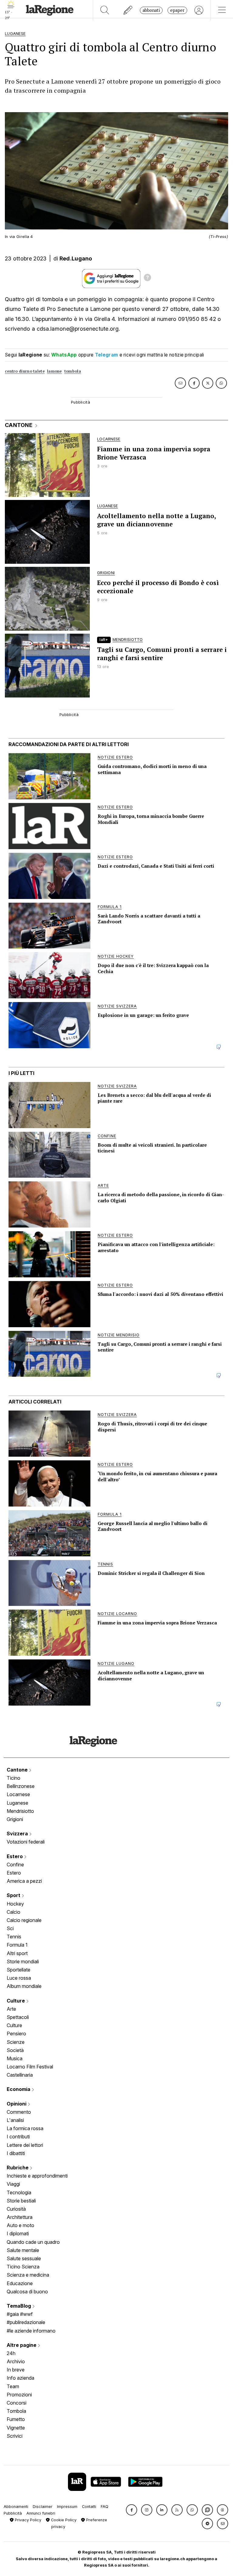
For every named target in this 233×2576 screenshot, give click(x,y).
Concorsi (17, 2403)
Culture (16, 2001)
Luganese (17, 1803)
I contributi (18, 2137)
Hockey (15, 1904)
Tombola (16, 2411)
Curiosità (16, 2209)
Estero (15, 1856)
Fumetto (16, 2419)
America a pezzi (24, 1881)
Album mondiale (24, 1986)
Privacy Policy (27, 2520)
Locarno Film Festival (30, 2067)
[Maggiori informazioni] (147, 278)
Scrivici (15, 2436)
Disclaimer (43, 2507)
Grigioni (15, 1819)
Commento (19, 2112)
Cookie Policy (63, 2520)
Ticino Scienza (23, 2267)
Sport (14, 1895)
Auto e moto (20, 2225)
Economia (19, 2089)
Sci (10, 1928)
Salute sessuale (24, 2258)
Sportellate (19, 1970)
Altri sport (17, 1953)
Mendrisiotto (20, 1811)
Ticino (14, 1778)
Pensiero (16, 2034)
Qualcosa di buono (27, 2292)
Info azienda (20, 2378)
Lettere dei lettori (25, 2145)
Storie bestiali (21, 2201)
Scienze (16, 2042)
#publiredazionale (26, 2322)
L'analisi (15, 2120)
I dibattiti (16, 2153)
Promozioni (19, 2395)
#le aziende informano (31, 2331)
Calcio (14, 1912)
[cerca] (105, 10)
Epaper (177, 10)
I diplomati (18, 2233)
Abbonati (151, 10)
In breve (16, 2370)
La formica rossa (25, 2128)
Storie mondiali (23, 1961)
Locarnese (18, 1794)
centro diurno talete (25, 371)
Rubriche (18, 2168)
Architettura (20, 2217)
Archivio (16, 2361)
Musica (15, 2058)
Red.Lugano (76, 258)
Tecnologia (19, 2192)
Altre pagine (22, 2345)
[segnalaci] (128, 10)
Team (13, 2386)
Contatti (89, 2507)
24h (11, 2353)
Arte (11, 2009)
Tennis (14, 1937)
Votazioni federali (26, 1842)
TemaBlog (19, 2306)
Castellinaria (20, 2075)
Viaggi (13, 2184)
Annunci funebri (41, 2513)
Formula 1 (17, 1945)
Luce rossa (19, 1978)
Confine (15, 1865)
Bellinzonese (21, 1786)
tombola (73, 371)
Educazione (20, 2283)
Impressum (67, 2507)
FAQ (105, 2507)
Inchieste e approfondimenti (37, 2176)
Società (15, 2050)
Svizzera (18, 1834)
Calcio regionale (24, 1920)
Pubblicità (13, 2513)
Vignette (16, 2428)
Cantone (18, 1770)
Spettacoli (18, 2017)
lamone (54, 371)
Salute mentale (23, 2250)
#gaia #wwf (20, 2314)
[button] (132, 2510)
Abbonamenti (16, 2507)
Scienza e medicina (28, 2275)
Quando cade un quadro (33, 2242)
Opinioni (17, 2104)
